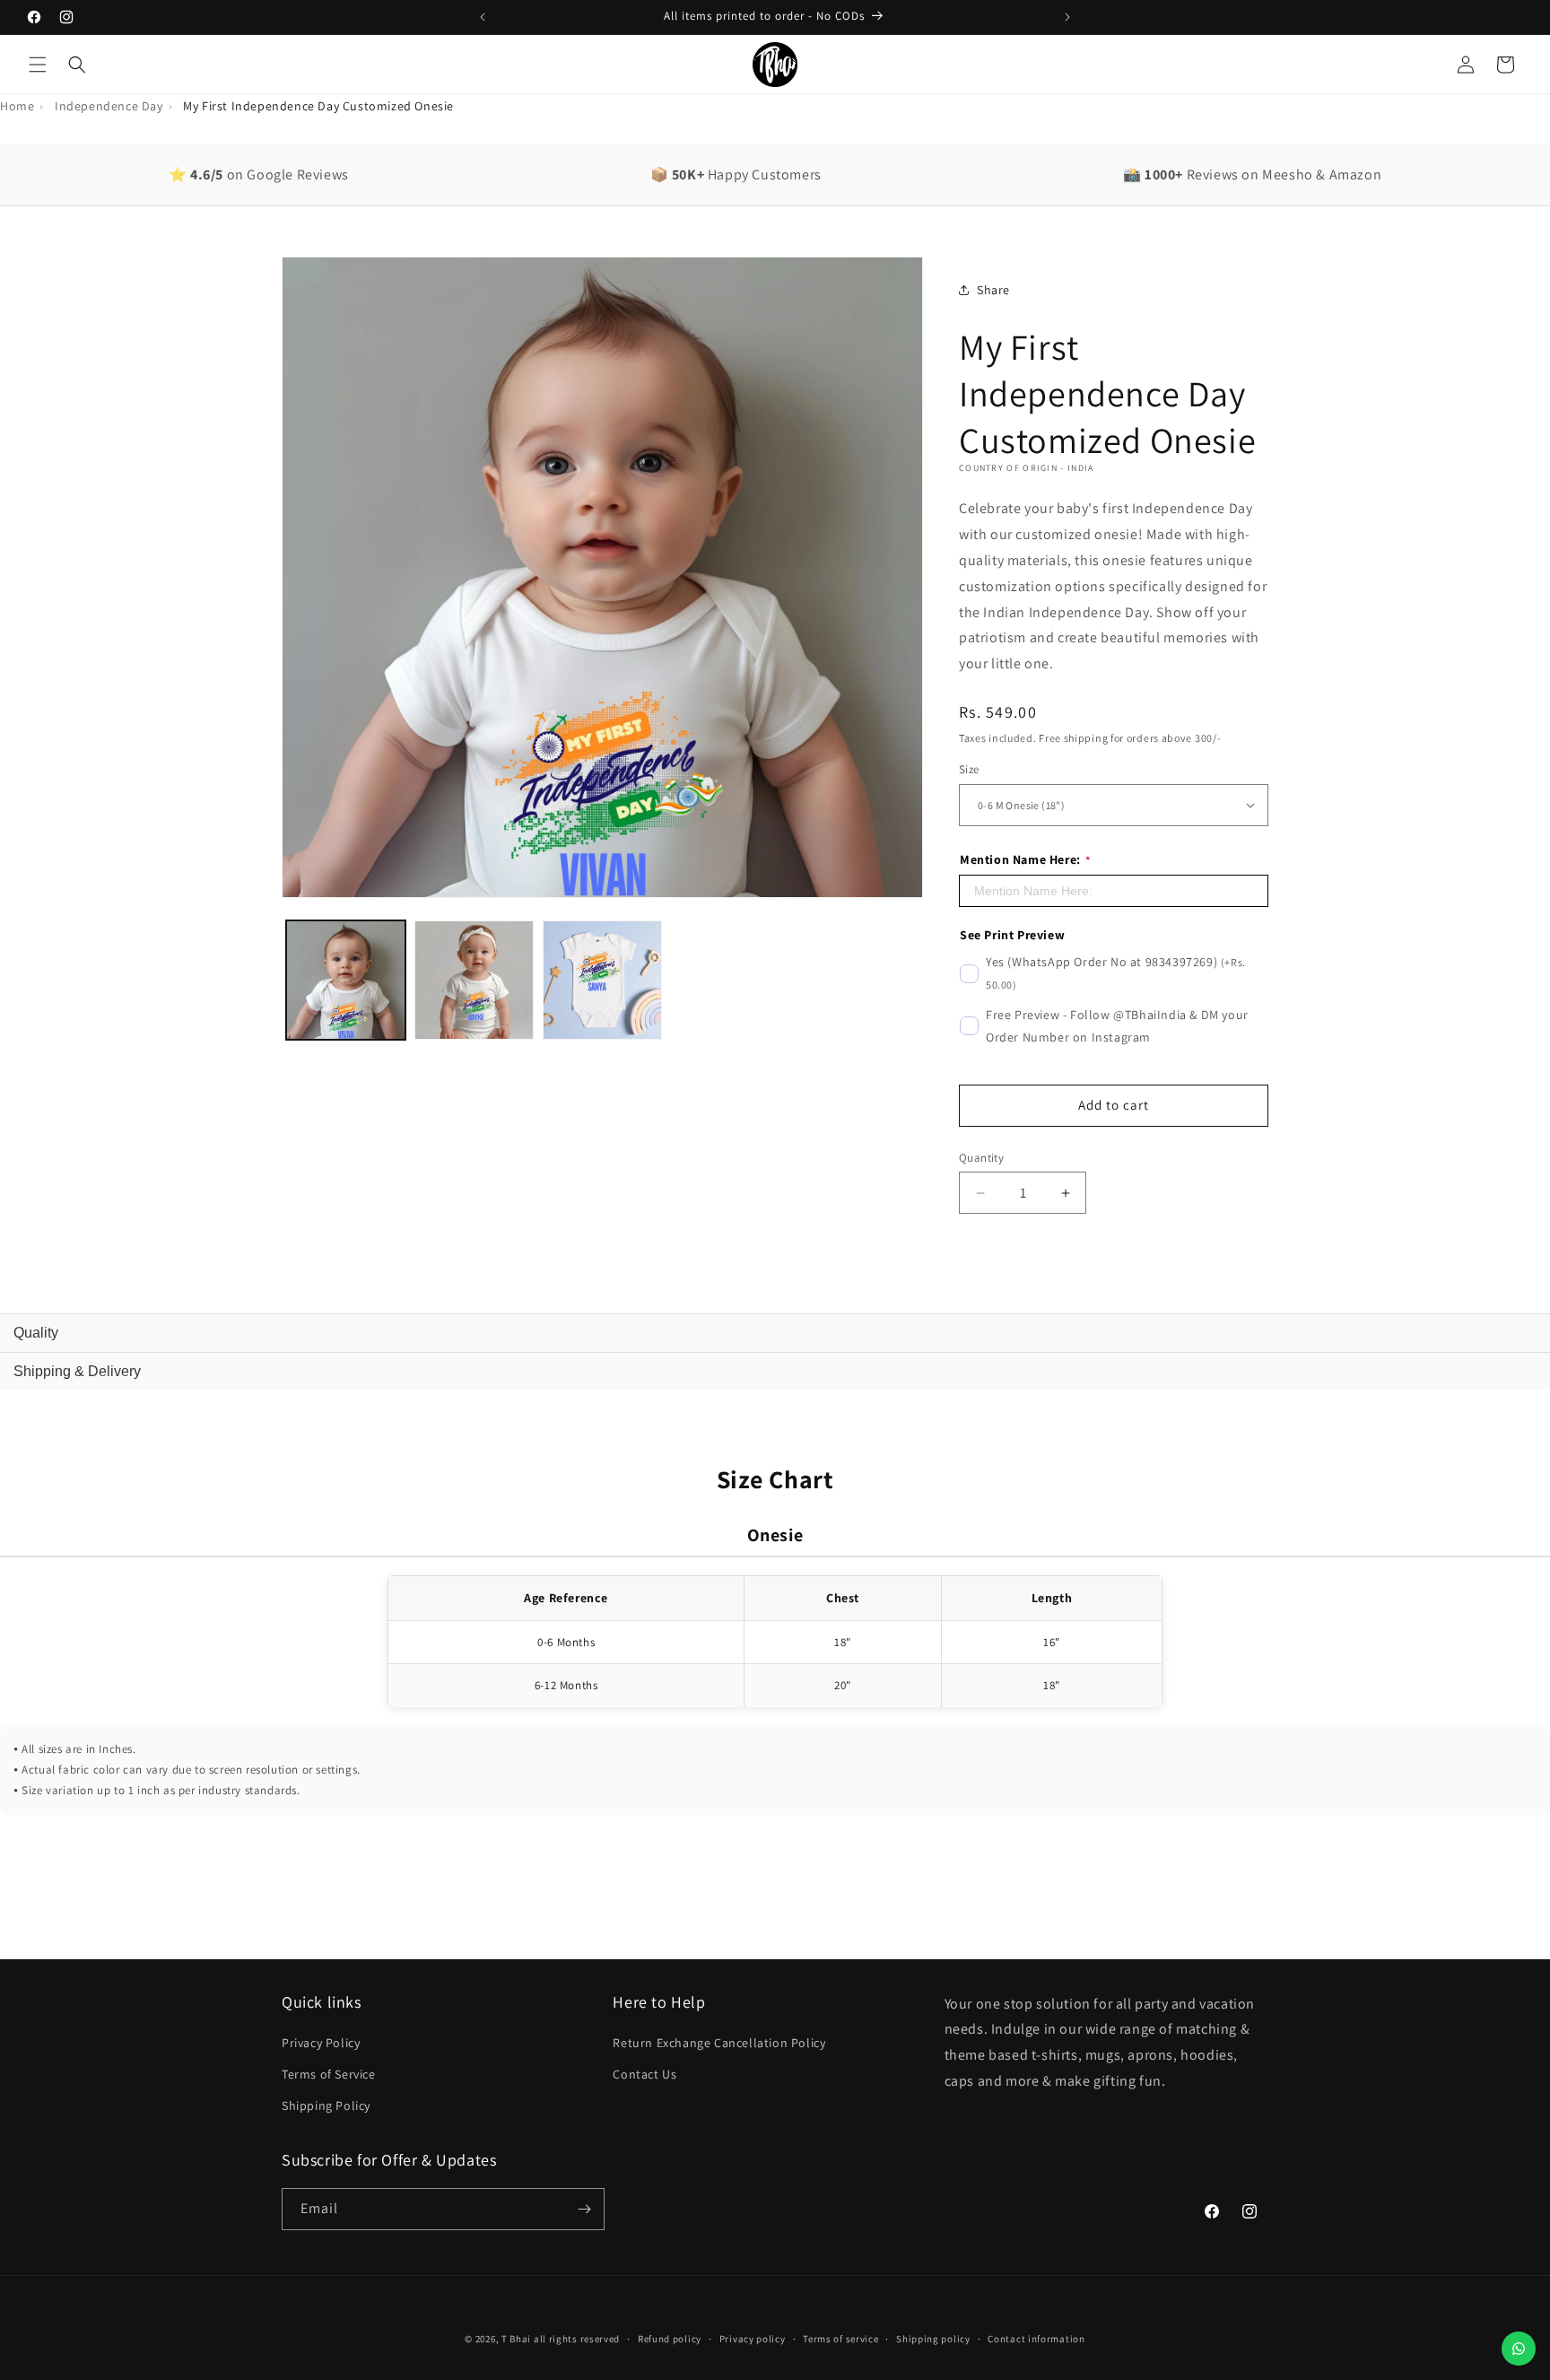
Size (969, 769)
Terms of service (840, 2339)
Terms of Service (329, 2074)
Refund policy (670, 2339)
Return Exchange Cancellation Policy (719, 2043)
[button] (38, 65)
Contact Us (644, 2074)
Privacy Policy (321, 2043)
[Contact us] (1519, 2349)
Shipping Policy (326, 2105)
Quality (36, 1333)
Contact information (1036, 2339)
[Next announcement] (1067, 17)
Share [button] (993, 290)
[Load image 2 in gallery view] (474, 980)
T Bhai (516, 2339)
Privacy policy (753, 2339)
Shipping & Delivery (77, 1371)
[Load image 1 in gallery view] (346, 980)
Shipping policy (933, 2339)
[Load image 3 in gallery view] (602, 980)
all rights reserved (577, 2339)
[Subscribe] (584, 2209)
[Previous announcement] (483, 17)
